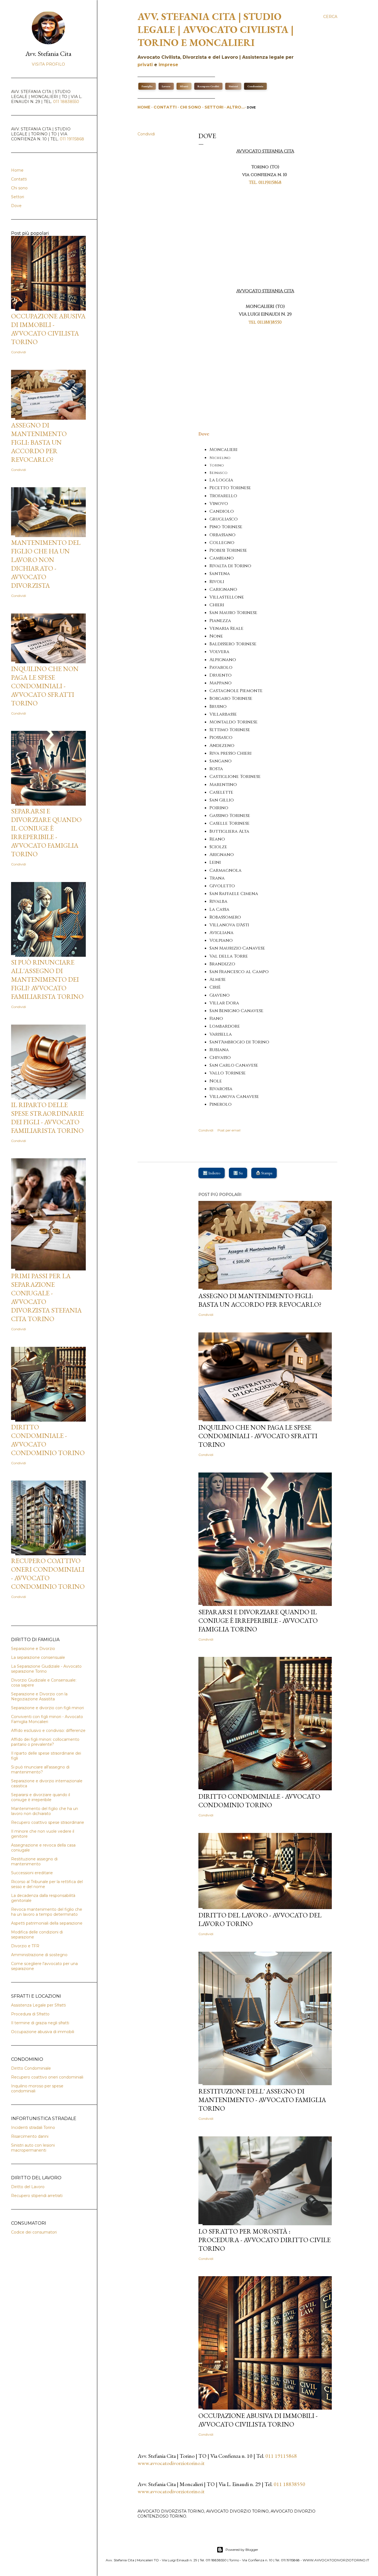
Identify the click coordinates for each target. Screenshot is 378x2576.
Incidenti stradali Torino (33, 2128)
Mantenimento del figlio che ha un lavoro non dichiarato (45, 1811)
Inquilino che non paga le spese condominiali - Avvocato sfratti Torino (258, 1436)
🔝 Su (238, 1173)
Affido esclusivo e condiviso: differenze (48, 1731)
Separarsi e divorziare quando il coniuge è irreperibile (41, 1797)
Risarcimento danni (30, 2136)
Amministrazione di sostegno (39, 1955)
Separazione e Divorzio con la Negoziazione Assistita (39, 1696)
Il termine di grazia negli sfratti (40, 2023)
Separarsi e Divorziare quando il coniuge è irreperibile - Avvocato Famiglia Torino (258, 1620)
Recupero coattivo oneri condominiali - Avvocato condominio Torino (48, 1574)
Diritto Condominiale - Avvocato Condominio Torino (259, 1801)
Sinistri (233, 86)
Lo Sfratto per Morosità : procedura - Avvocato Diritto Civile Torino (265, 2240)
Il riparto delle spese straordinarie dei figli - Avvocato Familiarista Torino (47, 1118)
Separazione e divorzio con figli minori (47, 1708)
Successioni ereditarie (32, 1873)
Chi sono (191, 107)
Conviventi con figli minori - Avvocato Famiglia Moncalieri (47, 1719)
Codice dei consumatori (34, 2232)
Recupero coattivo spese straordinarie (48, 1822)
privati (145, 65)
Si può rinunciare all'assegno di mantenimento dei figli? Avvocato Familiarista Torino (47, 979)
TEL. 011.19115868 (265, 182)
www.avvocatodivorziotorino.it (171, 2463)
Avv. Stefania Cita (48, 54)
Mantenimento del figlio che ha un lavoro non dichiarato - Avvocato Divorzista (46, 564)
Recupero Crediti (208, 86)
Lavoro (166, 86)
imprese (168, 65)
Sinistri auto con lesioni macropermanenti (33, 2148)
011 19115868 (281, 2456)
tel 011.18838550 (265, 322)
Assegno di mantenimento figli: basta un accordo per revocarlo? (260, 1300)
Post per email (229, 1130)
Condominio (255, 86)
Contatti (165, 107)
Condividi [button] (146, 134)
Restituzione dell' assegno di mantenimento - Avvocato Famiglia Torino (262, 2100)
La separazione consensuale (38, 1657)
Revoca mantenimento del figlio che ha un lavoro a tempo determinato (47, 1912)
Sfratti (184, 86)
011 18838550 (289, 2484)
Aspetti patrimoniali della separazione (47, 1923)
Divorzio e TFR (25, 1946)
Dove (251, 108)
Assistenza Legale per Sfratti (38, 2005)
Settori (214, 107)
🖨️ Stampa (264, 1173)
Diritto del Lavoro (28, 2187)
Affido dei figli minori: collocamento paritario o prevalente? (45, 1742)
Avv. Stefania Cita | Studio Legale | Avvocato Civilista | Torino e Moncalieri (216, 29)
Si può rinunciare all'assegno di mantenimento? (40, 1770)
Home (144, 107)
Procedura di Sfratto (30, 2014)
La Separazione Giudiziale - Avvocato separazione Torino (46, 1669)
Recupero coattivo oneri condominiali (47, 2077)
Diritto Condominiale (31, 2068)
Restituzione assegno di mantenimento (34, 1861)
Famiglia (147, 86)
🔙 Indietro (212, 1173)
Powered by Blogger (242, 2550)
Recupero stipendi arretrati (37, 2196)
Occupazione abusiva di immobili (43, 2032)
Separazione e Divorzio (33, 1649)
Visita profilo (48, 64)
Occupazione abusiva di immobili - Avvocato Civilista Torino (258, 2420)
